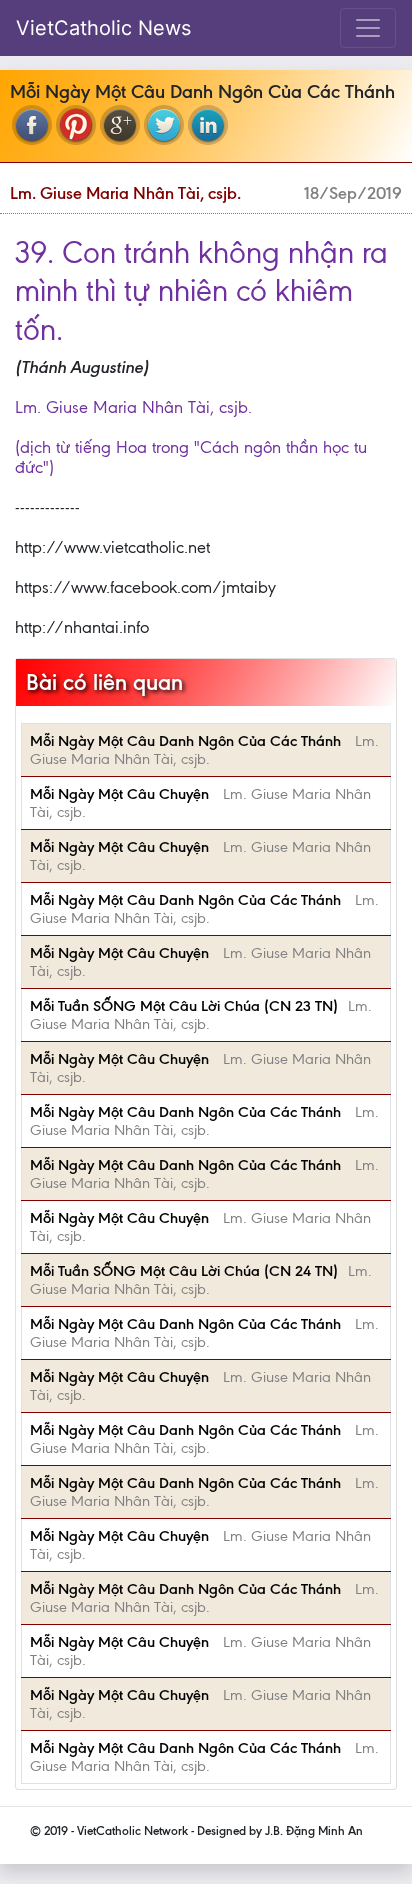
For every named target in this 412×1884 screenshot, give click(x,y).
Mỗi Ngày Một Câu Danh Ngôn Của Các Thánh (187, 741)
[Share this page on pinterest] (76, 125)
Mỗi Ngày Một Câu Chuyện (121, 794)
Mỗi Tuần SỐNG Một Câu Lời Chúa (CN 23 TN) (184, 1006)
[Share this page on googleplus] (120, 125)
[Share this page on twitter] (164, 125)
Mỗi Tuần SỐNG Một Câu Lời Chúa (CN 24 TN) (184, 1271)
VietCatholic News (103, 28)
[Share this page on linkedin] (208, 125)
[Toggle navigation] (368, 28)
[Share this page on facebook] (32, 125)
